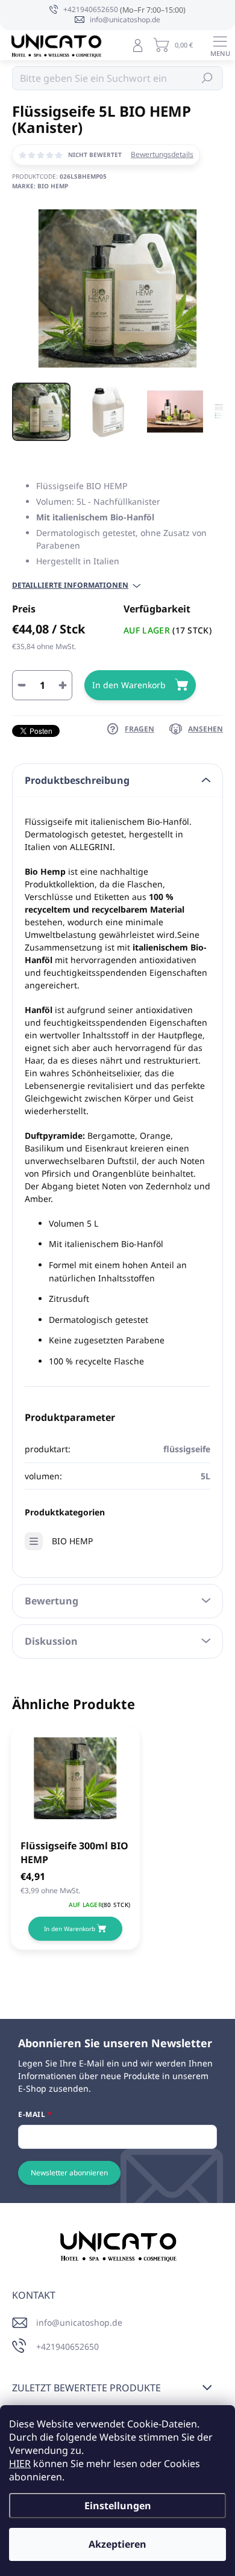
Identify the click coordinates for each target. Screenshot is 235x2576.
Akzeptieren (117, 2544)
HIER (20, 2464)
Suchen (208, 78)
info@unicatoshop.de (79, 2322)
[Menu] (220, 45)
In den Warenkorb (129, 685)
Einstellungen (118, 2506)
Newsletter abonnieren (69, 2173)
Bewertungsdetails (162, 155)
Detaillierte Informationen (70, 585)
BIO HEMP (72, 1541)
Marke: (40, 186)
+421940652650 (67, 2346)
